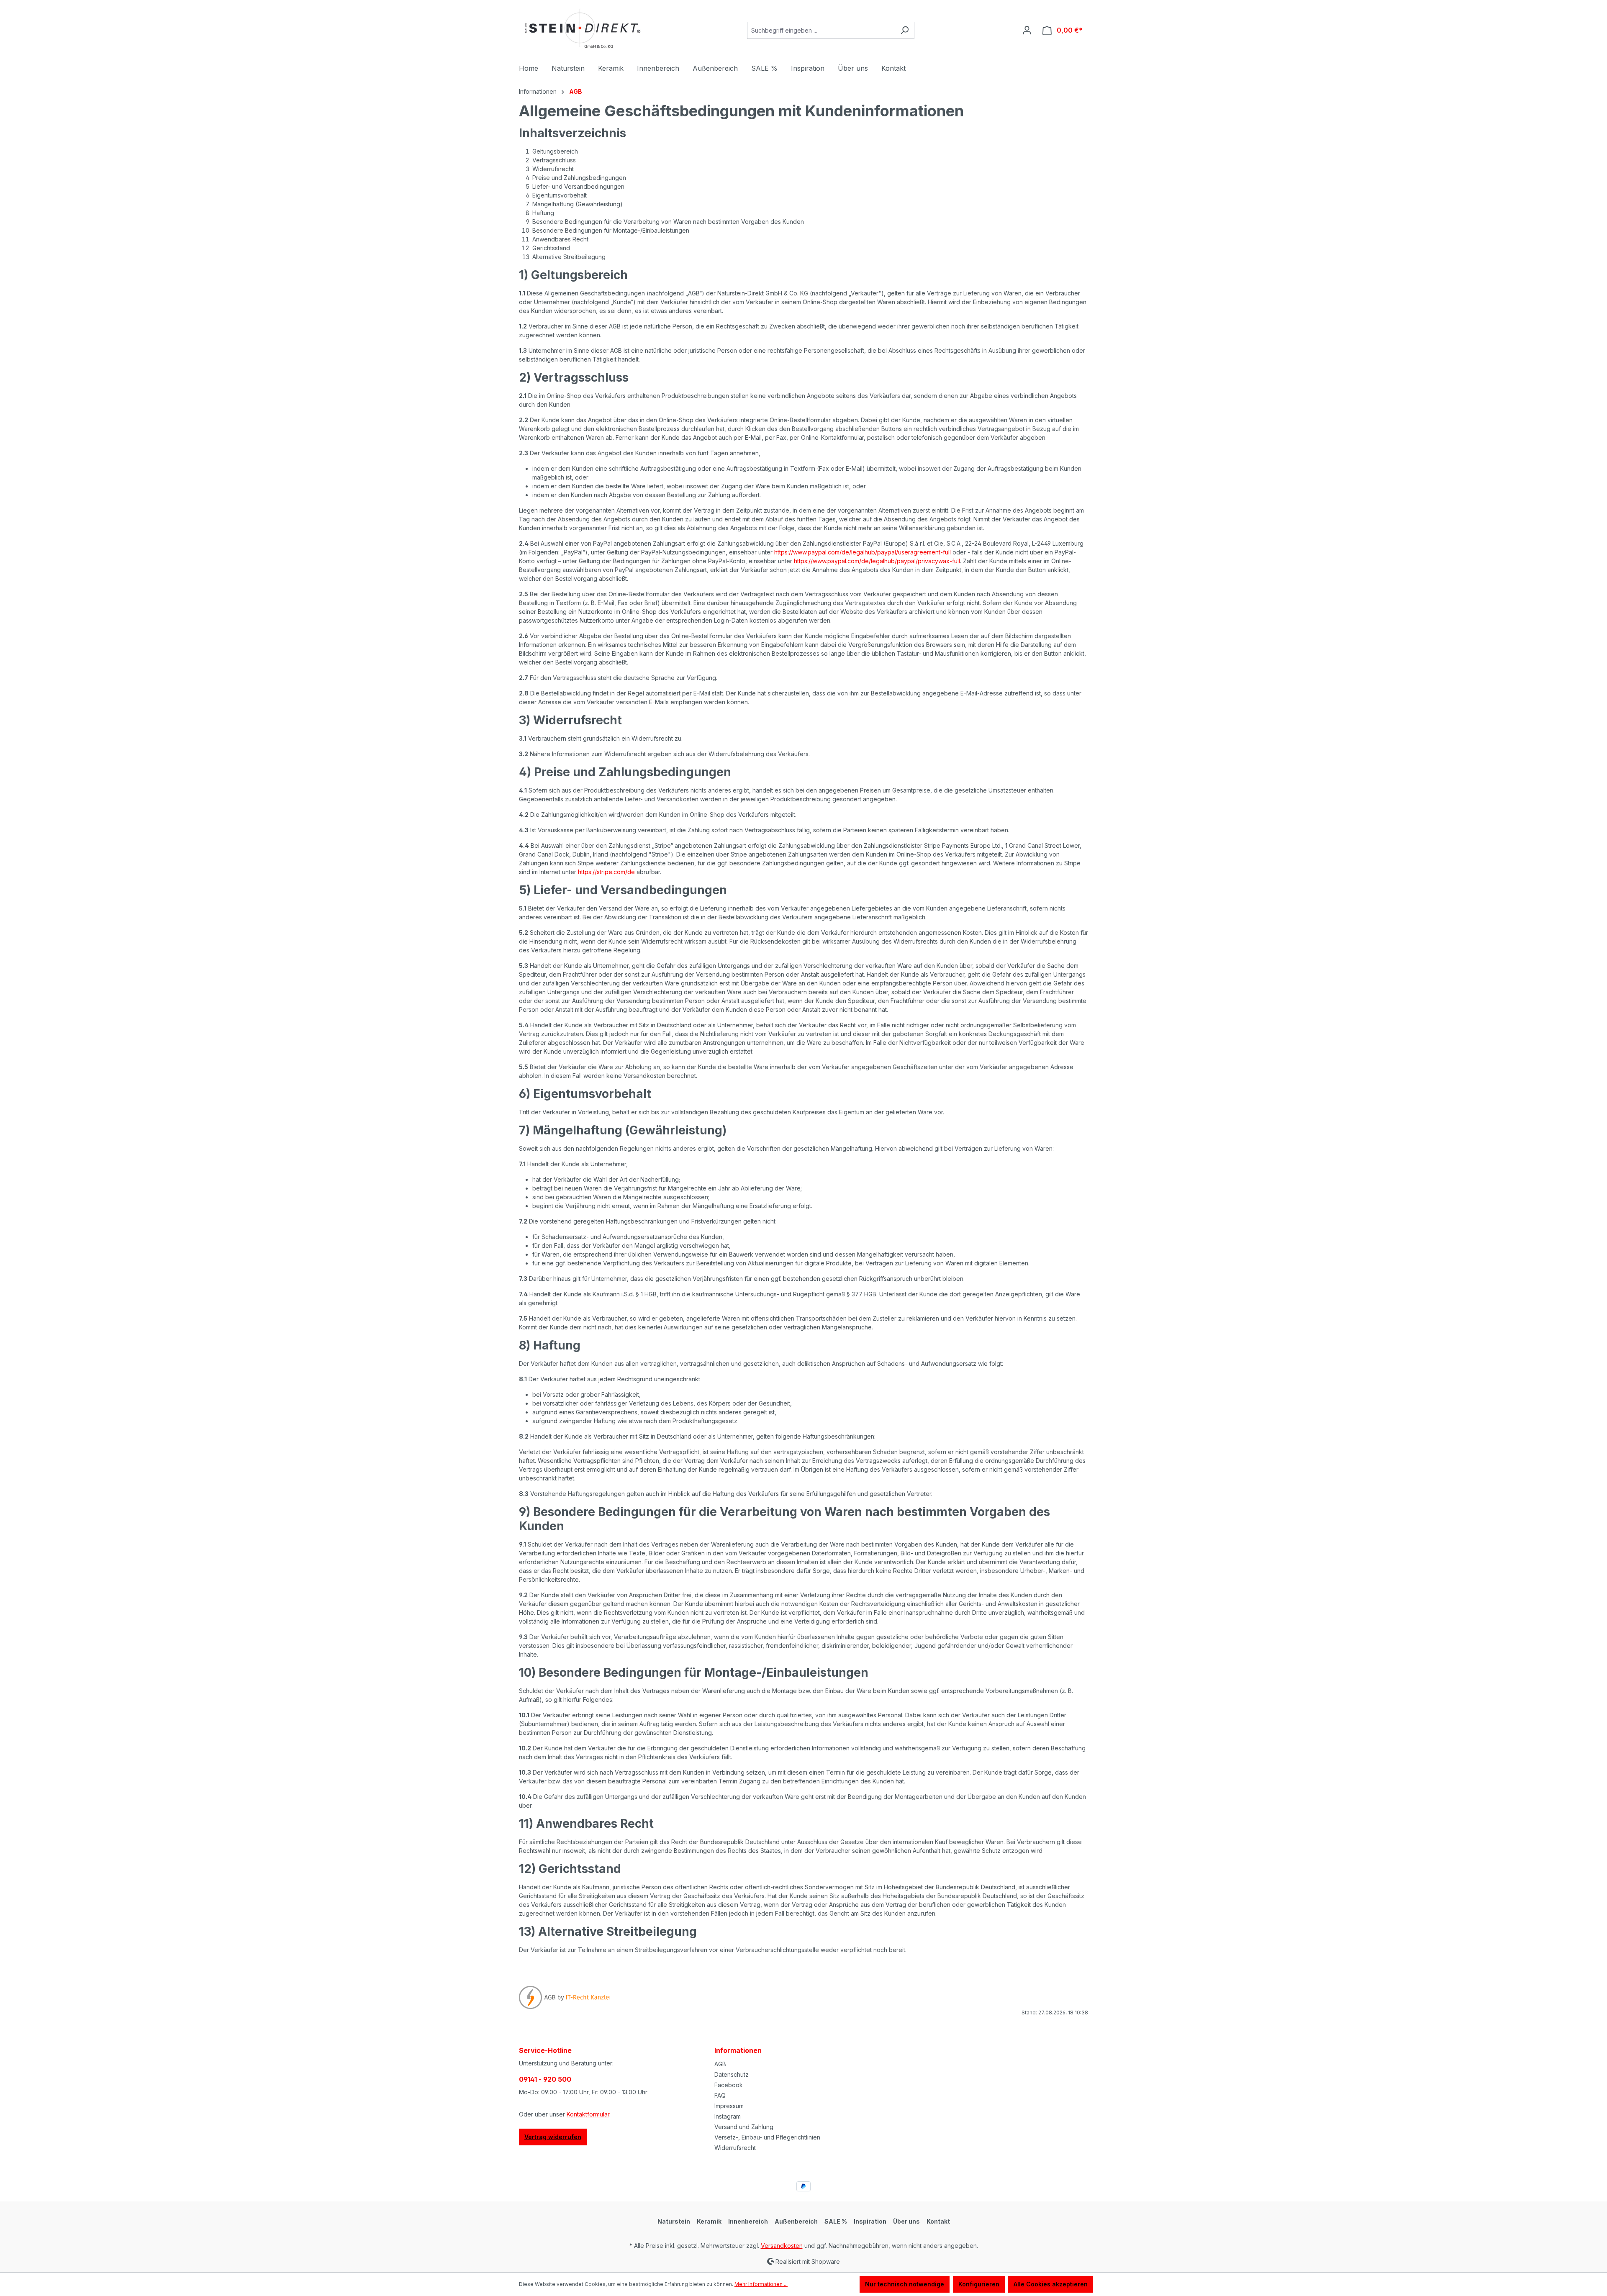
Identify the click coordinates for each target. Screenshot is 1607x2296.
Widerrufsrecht (735, 2148)
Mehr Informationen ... (761, 2284)
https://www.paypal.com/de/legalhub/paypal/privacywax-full (877, 561)
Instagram (728, 2116)
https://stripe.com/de (606, 872)
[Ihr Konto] (1027, 30)
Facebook (729, 2085)
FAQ (720, 2095)
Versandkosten (782, 2246)
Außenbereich (796, 2221)
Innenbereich (748, 2221)
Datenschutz (732, 2074)
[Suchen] (905, 30)
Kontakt (938, 2221)
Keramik (709, 2221)
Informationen (738, 2050)
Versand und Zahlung (744, 2127)
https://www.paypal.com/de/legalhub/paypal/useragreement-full (863, 552)
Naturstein (674, 2221)
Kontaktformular (588, 2114)
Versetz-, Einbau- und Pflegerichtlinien (767, 2137)
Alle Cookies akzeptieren (1051, 2284)
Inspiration (870, 2221)
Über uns (906, 2221)
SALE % (836, 2221)
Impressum (729, 2106)
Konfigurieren (979, 2284)
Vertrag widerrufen (553, 2137)
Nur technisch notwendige (905, 2284)
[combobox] (821, 30)
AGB (720, 2064)
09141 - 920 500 (545, 2079)
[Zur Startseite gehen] (582, 29)
